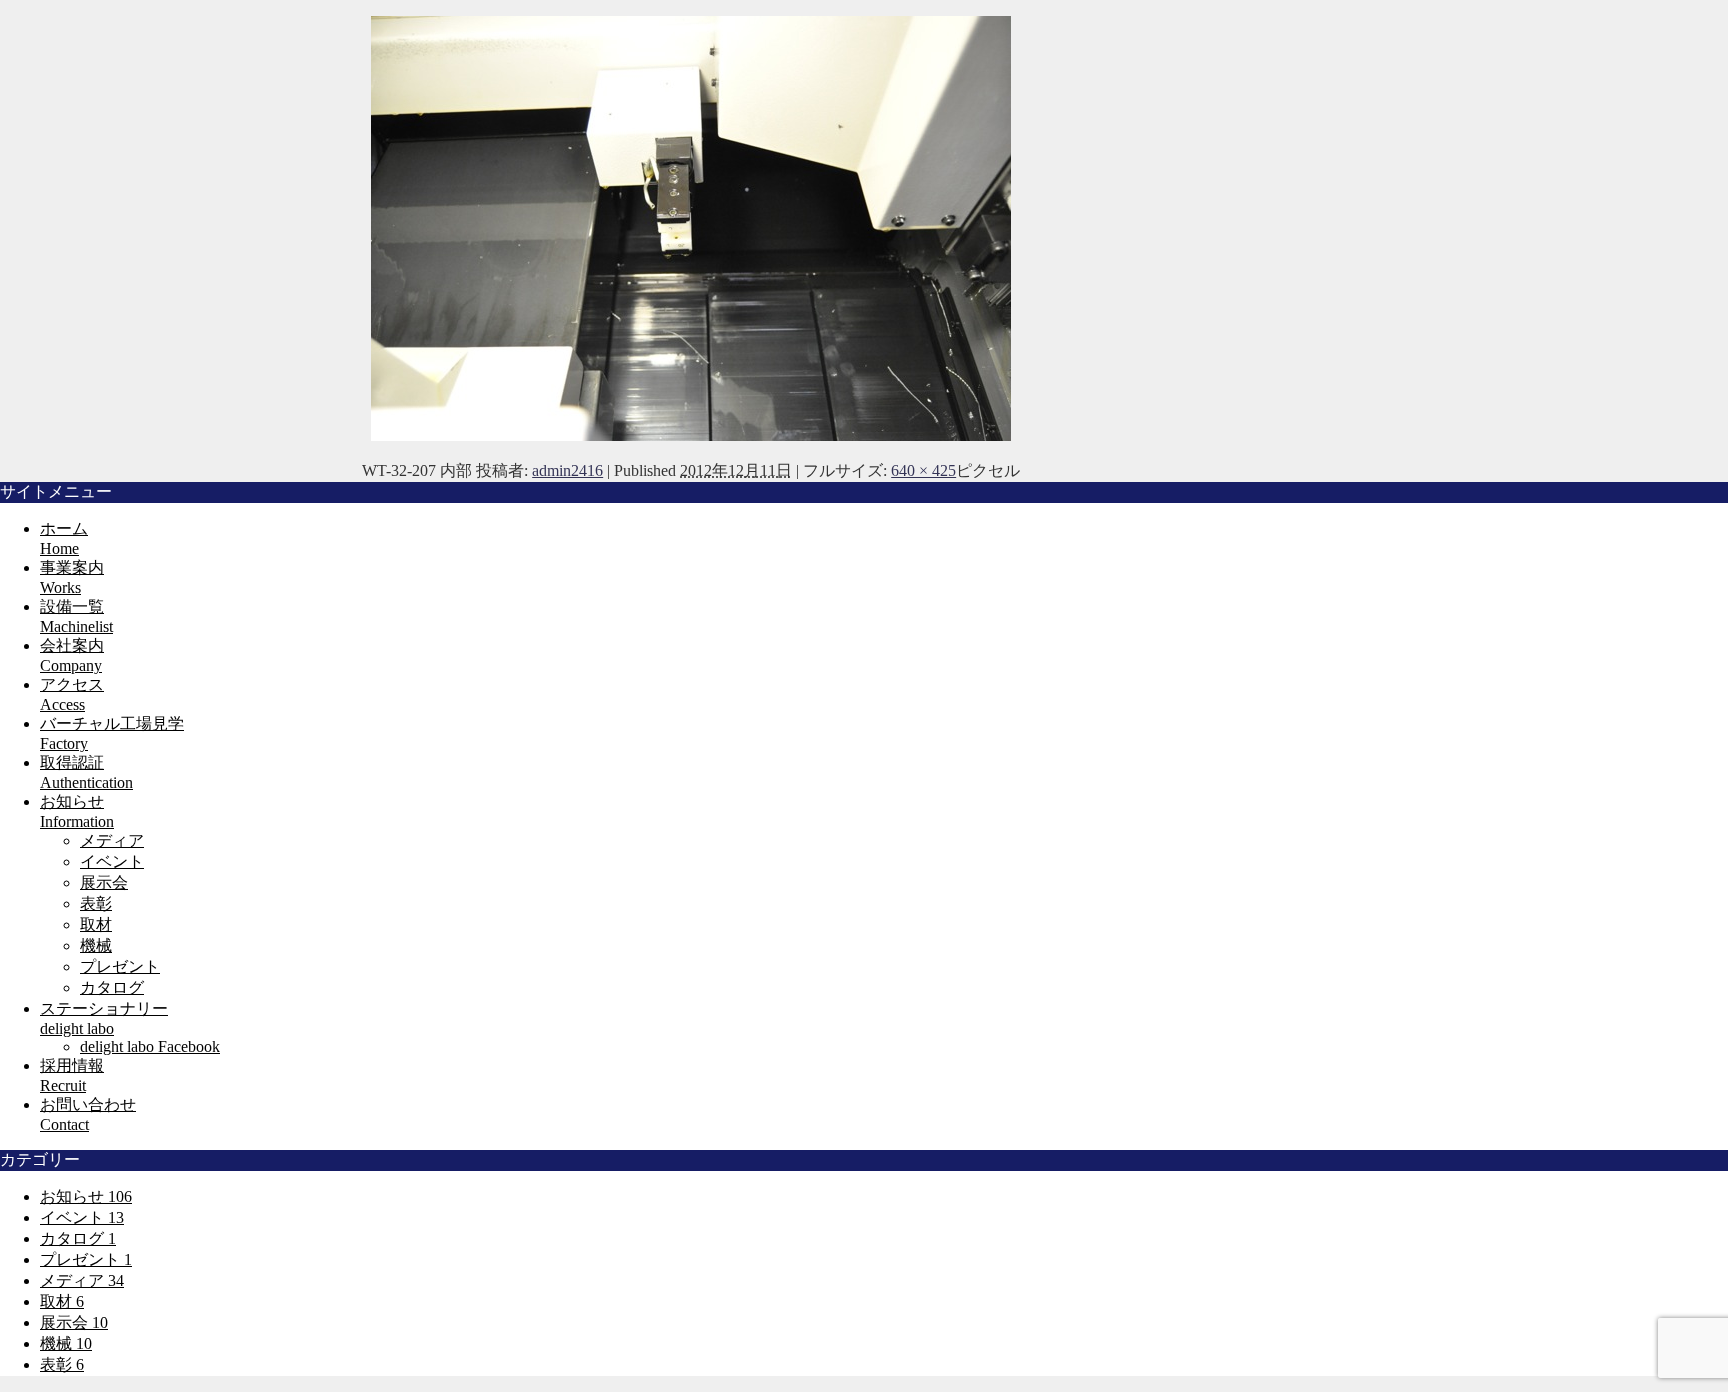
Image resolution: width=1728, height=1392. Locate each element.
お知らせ (86, 1196)
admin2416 (567, 470)
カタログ (112, 987)
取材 (96, 924)
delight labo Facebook (150, 1046)
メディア (112, 840)
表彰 (96, 903)
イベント (112, 861)
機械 (96, 945)
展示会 (104, 882)
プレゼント (120, 966)
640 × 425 (923, 470)
